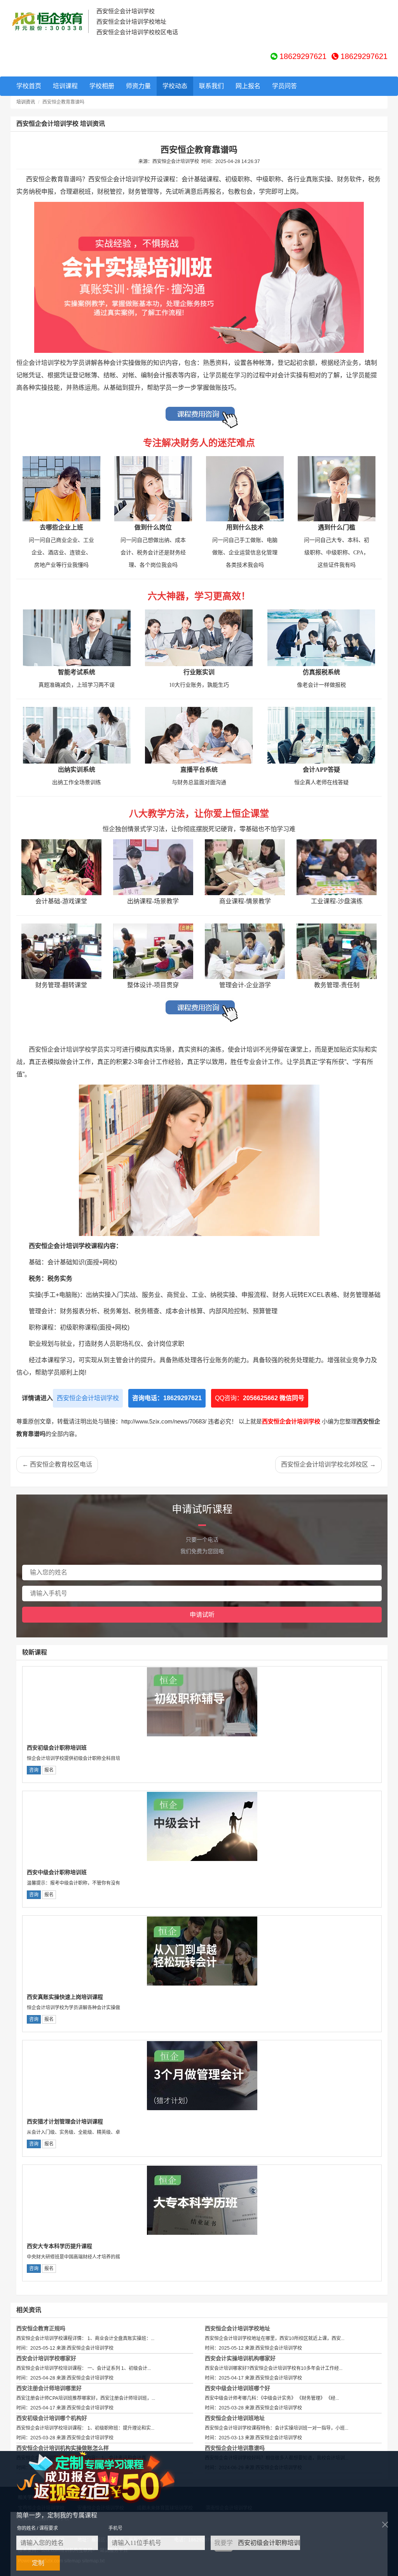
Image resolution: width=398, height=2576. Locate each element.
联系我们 (211, 86)
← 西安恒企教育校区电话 (57, 1464)
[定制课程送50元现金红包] (105, 2477)
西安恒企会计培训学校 (88, 1398)
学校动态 (175, 86)
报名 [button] (49, 1770)
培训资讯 (26, 102)
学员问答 (285, 86)
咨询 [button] (34, 1770)
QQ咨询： (260, 1398)
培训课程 (65, 86)
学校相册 (102, 86)
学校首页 (29, 86)
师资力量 (138, 86)
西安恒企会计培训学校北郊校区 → (328, 1464)
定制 (38, 2563)
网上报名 (248, 86)
